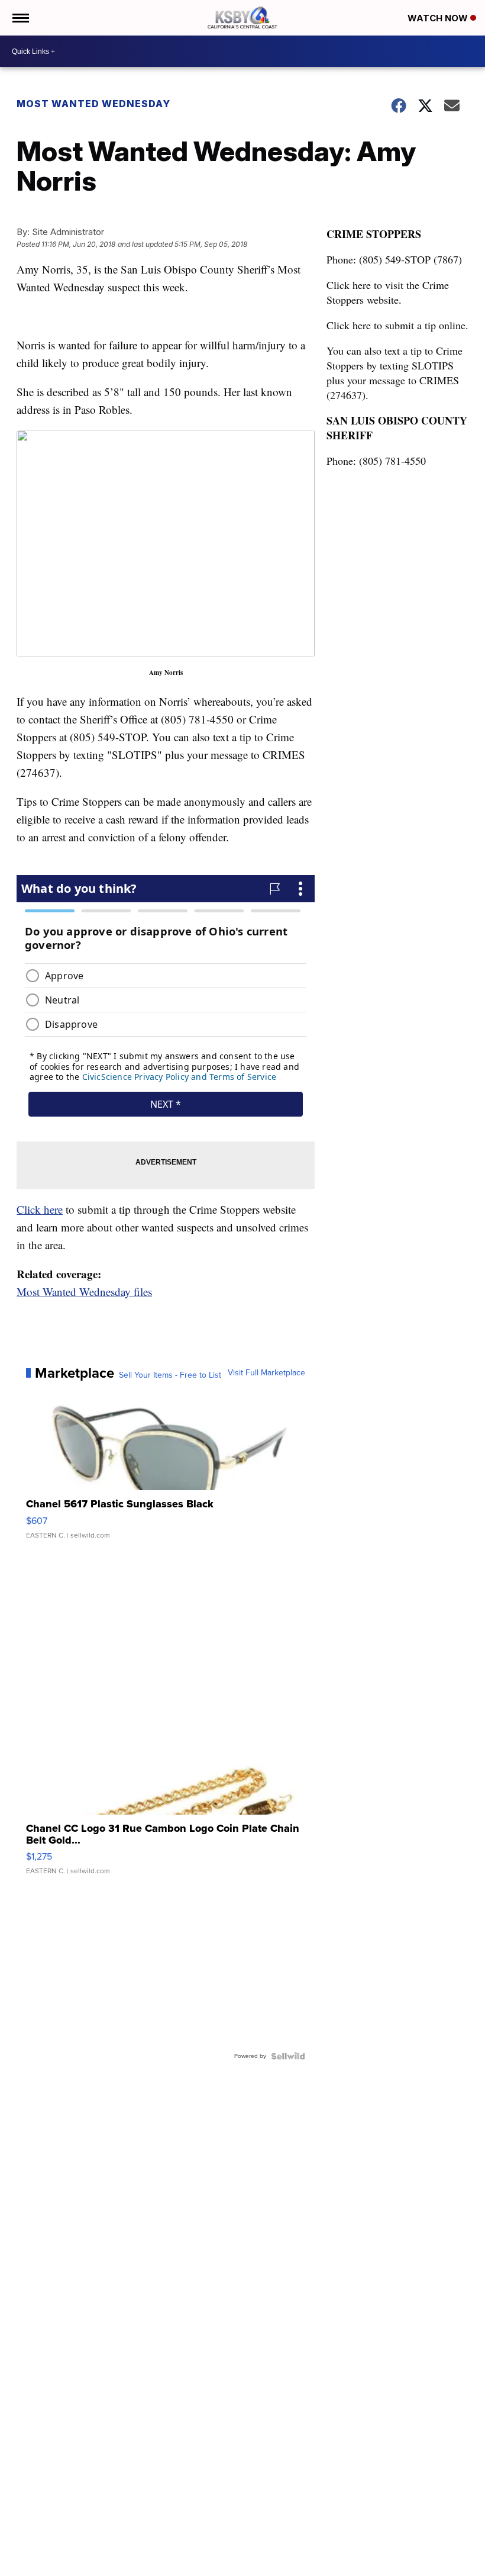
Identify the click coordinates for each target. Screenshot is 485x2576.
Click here (40, 1209)
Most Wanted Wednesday (93, 104)
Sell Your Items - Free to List (170, 1375)
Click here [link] (349, 285)
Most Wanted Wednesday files (84, 1292)
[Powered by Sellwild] (288, 2056)
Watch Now (439, 18)
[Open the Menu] (20, 18)
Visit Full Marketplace (266, 1373)
